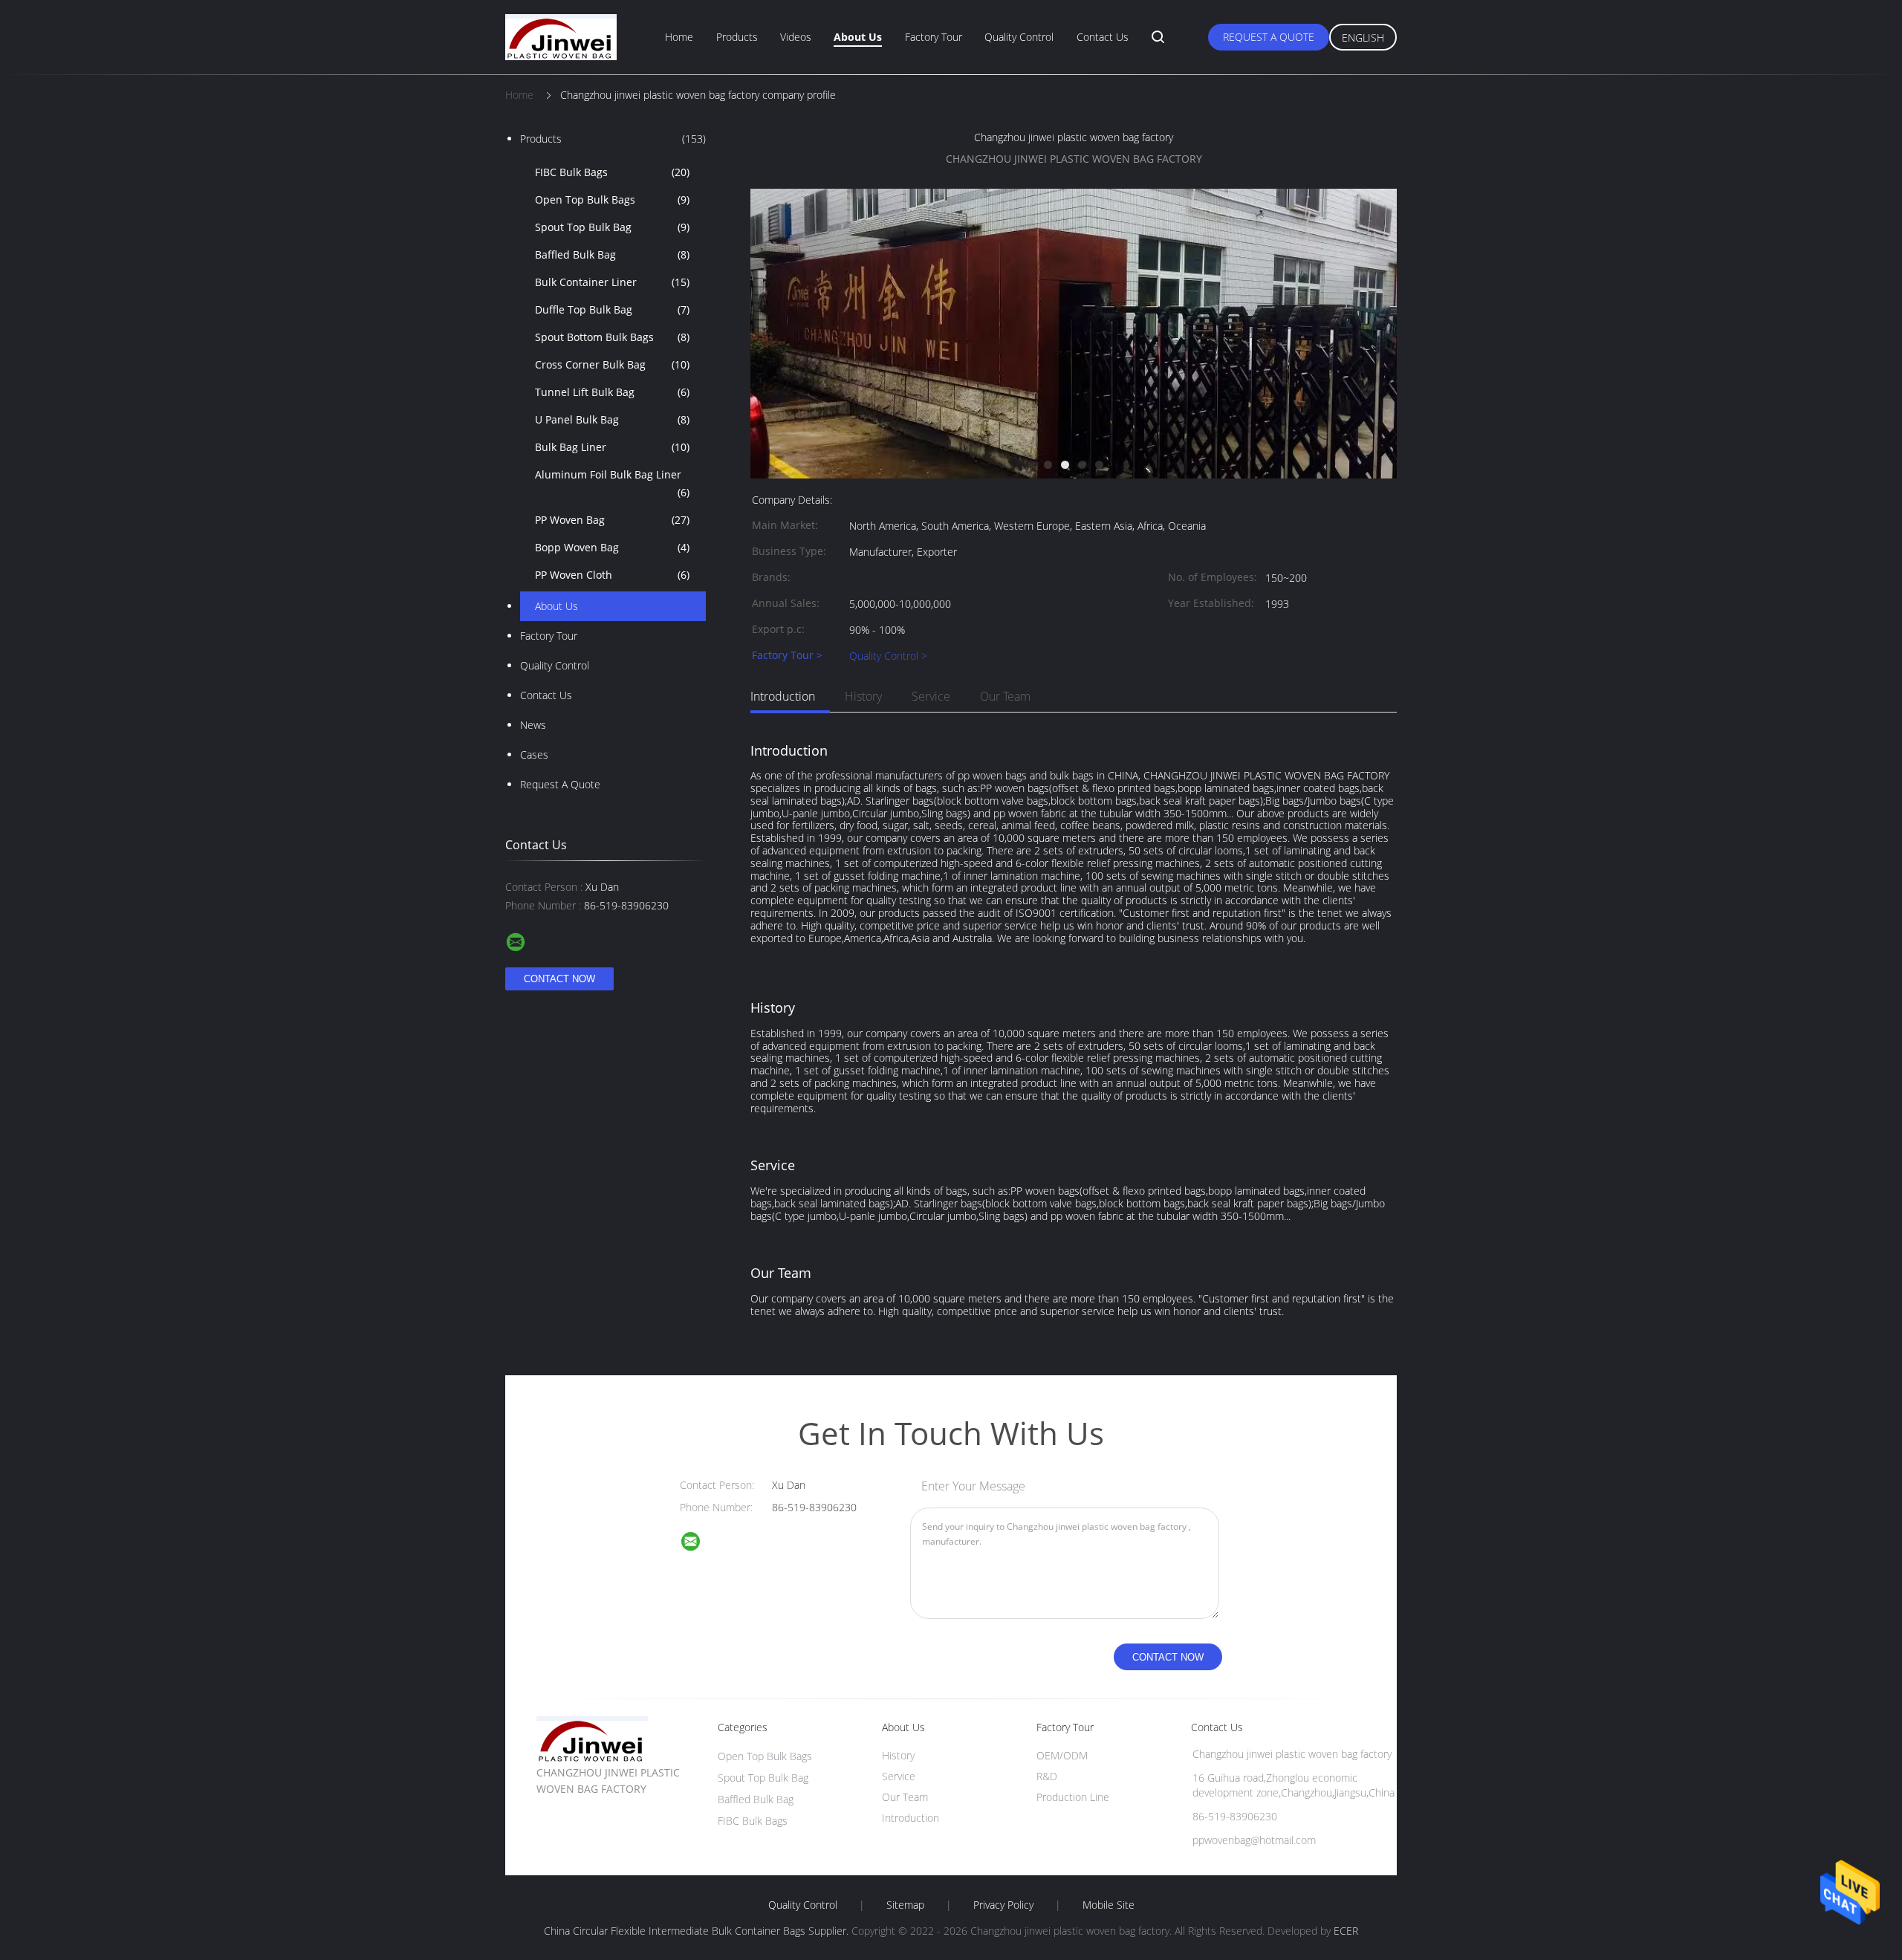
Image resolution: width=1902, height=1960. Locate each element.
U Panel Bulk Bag (612, 419)
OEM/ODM (1062, 1755)
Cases (534, 755)
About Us (858, 37)
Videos (796, 37)
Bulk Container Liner (612, 282)
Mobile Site (1109, 1905)
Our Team (1005, 696)
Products (737, 37)
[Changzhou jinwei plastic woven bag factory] (1074, 474)
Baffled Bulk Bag (612, 254)
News (533, 725)
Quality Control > (888, 656)
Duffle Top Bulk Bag (612, 309)
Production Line (1073, 1797)
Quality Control (1019, 37)
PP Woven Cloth (612, 575)
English (1363, 38)
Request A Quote (1269, 37)
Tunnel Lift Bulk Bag (612, 392)
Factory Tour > (787, 656)
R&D (1047, 1776)
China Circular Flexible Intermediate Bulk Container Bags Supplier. (698, 1931)
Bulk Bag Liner (612, 447)
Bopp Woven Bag (612, 547)
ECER (1346, 1931)
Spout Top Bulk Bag (612, 227)
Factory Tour (934, 37)
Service (931, 696)
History (863, 696)
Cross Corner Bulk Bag (612, 364)
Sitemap (905, 1905)
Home (679, 37)
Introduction (783, 696)
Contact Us (1103, 37)
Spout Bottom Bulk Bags (612, 337)
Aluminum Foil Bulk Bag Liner (612, 483)
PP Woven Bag (612, 520)
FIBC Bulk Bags (612, 172)
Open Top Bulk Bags (612, 199)
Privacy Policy (1003, 1905)
